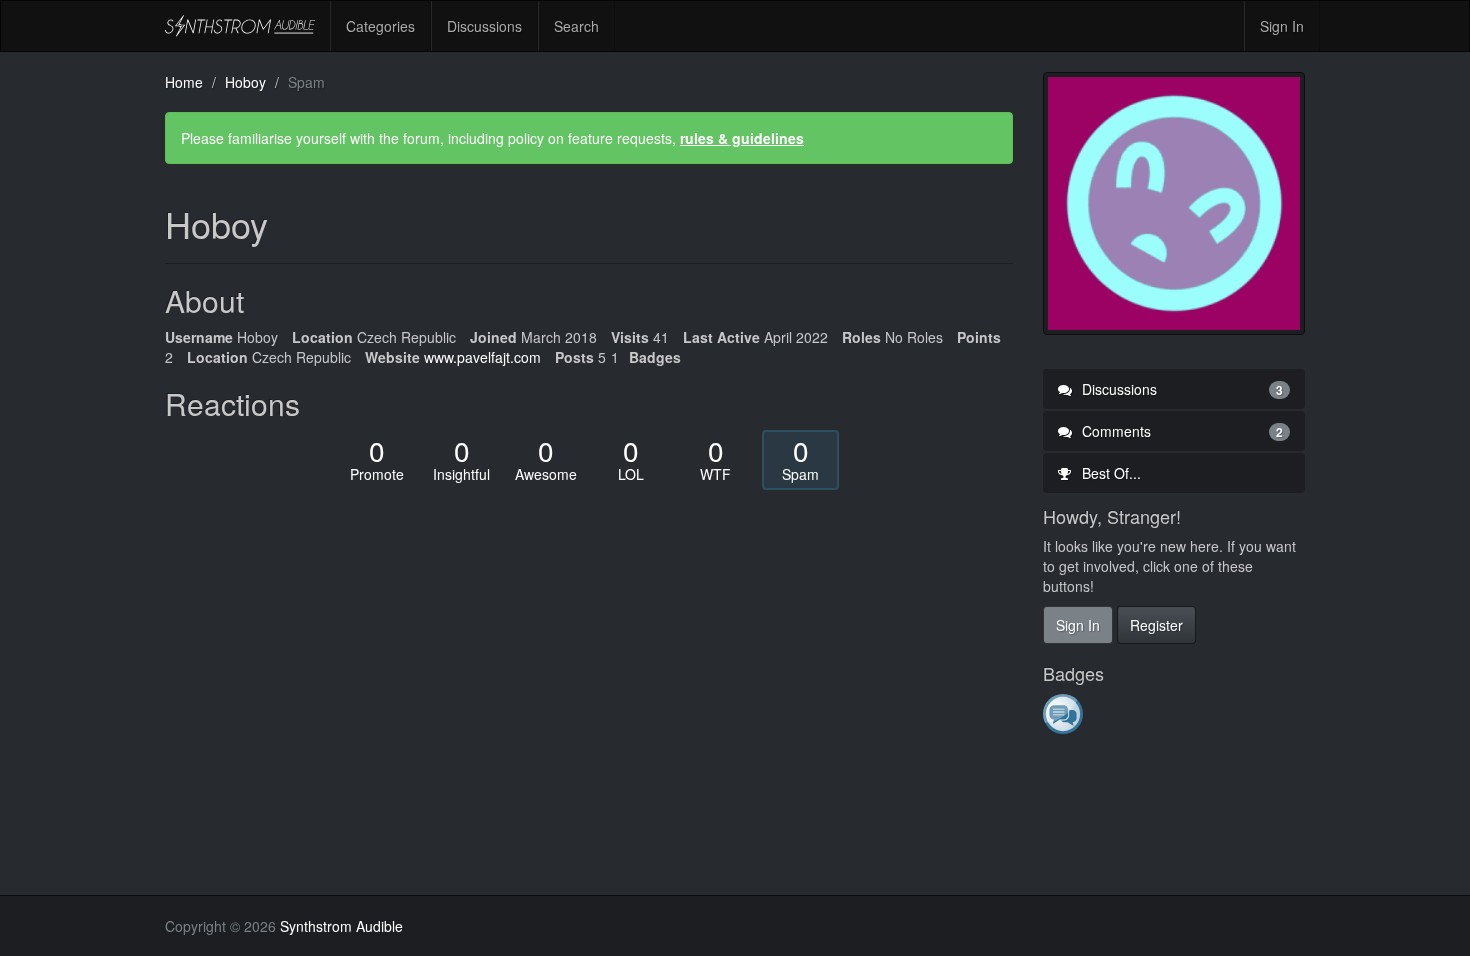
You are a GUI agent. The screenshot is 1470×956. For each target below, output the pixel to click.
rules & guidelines (742, 138)
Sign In (1282, 26)
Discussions (484, 26)
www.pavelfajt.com (482, 357)
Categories (380, 26)
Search (576, 26)
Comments (1181, 431)
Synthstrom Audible (240, 26)
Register (1156, 625)
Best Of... (1109, 473)
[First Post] (1064, 713)
